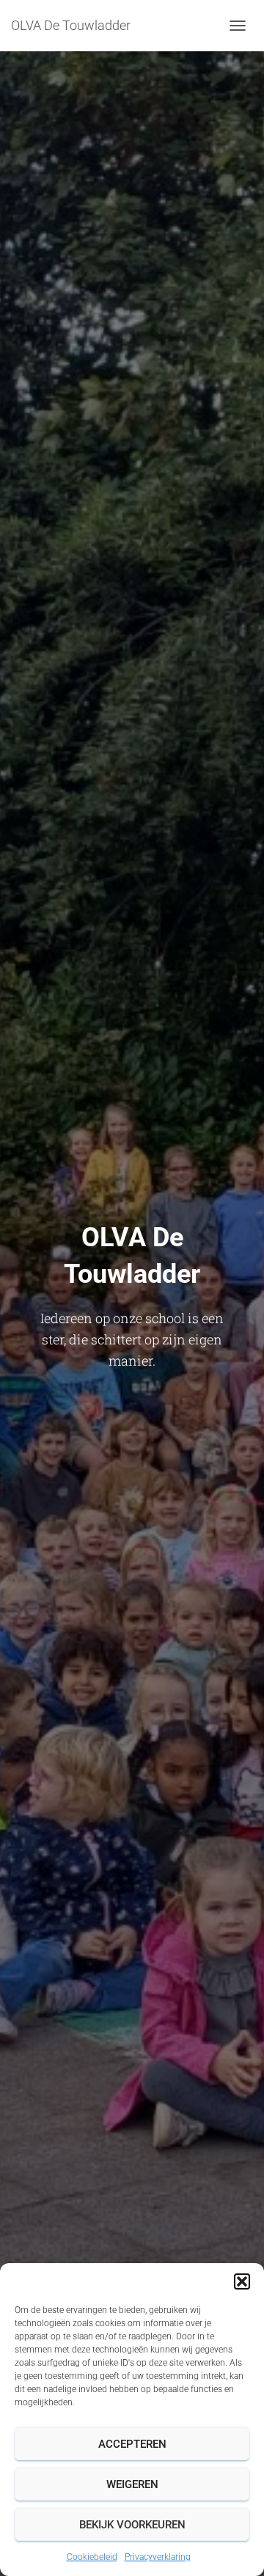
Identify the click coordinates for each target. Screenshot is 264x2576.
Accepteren (132, 2444)
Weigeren (132, 2484)
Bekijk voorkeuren (132, 2525)
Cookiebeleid (92, 2557)
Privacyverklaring (158, 2557)
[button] (242, 2281)
